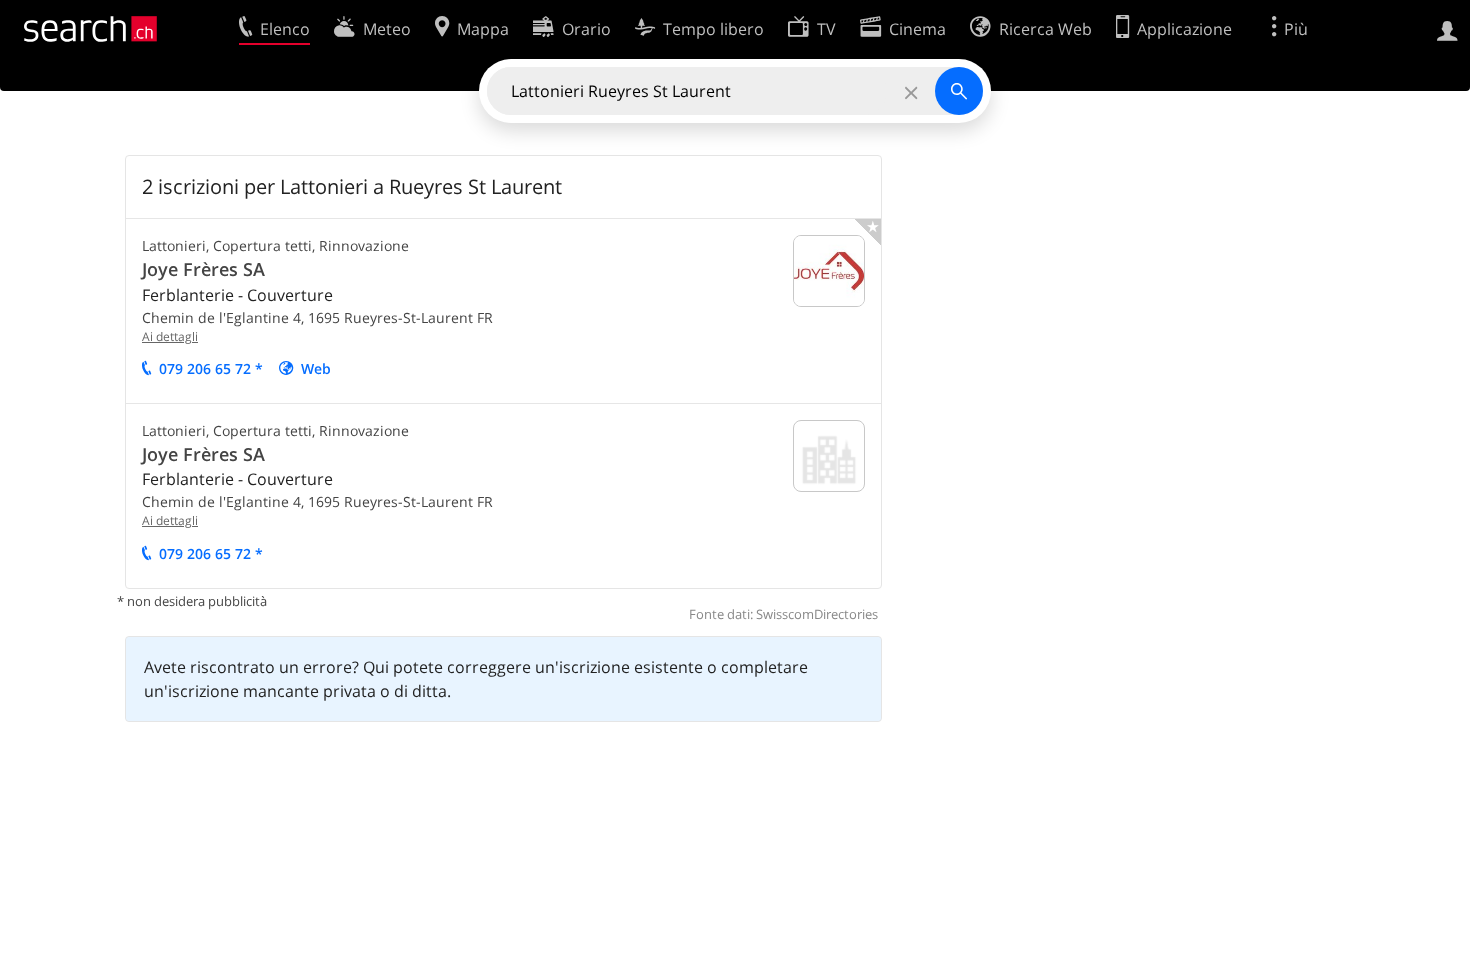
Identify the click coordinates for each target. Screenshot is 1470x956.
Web (316, 368)
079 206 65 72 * (211, 368)
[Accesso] (1447, 29)
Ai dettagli (170, 336)
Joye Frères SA (203, 269)
